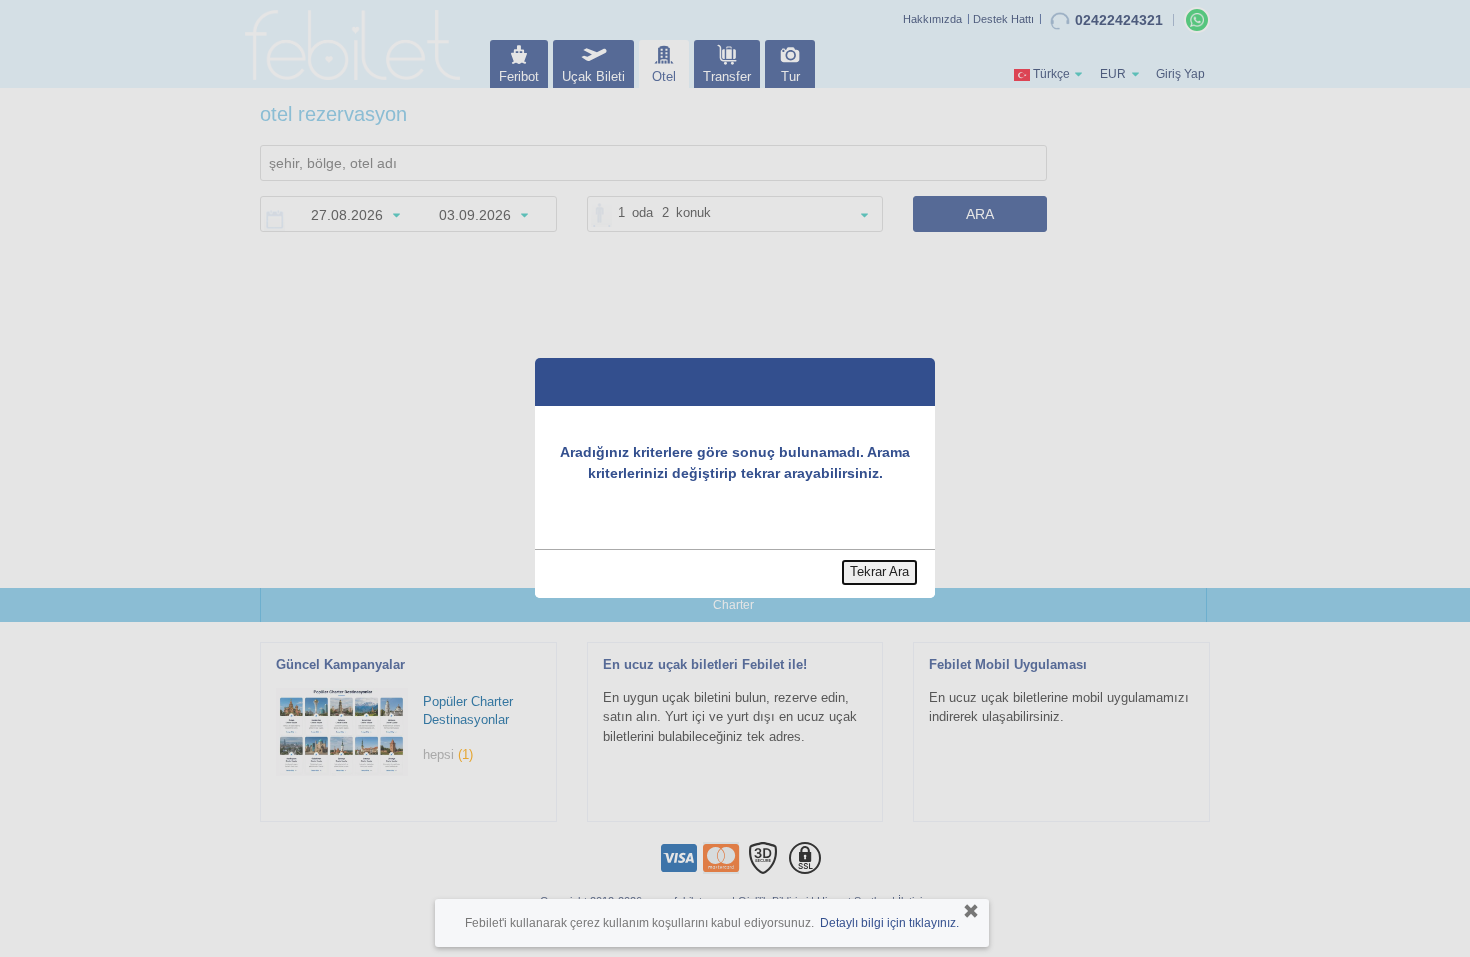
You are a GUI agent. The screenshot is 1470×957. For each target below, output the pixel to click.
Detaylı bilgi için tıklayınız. (889, 923)
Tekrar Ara (879, 571)
